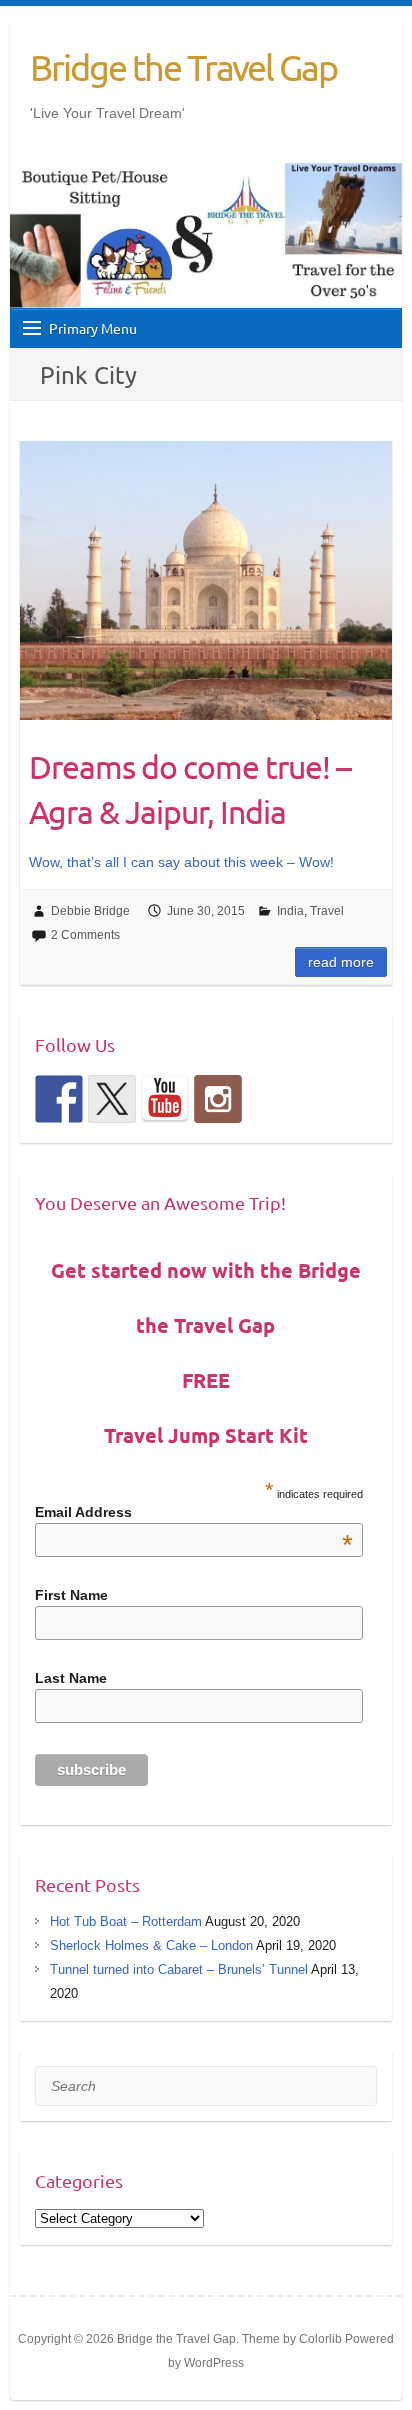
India (290, 911)
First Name (71, 1595)
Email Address (194, 1512)
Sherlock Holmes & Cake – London (151, 1945)
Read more (341, 962)
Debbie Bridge (90, 911)
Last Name (71, 1678)
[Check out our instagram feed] (218, 1099)
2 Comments (85, 935)
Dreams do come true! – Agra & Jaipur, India (190, 789)
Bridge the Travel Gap (183, 67)
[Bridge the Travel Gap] (59, 1099)
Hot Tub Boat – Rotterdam (126, 1921)
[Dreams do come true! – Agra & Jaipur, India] (206, 580)
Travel (327, 911)
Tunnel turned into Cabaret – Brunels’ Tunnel (179, 1969)
